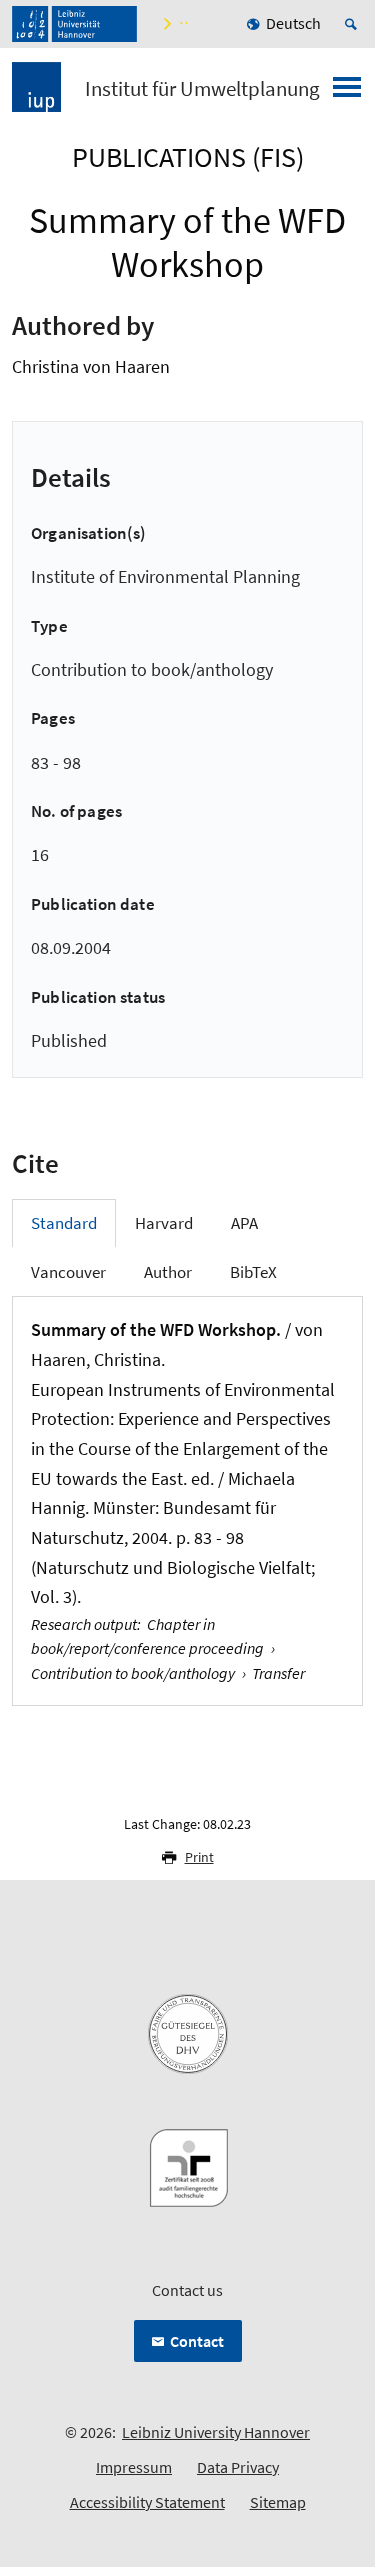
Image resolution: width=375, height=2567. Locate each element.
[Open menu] (347, 93)
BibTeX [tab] (253, 1272)
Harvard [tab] (164, 1223)
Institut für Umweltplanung (202, 89)
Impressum (134, 2467)
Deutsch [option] (293, 23)
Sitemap (278, 2502)
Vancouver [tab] (68, 1272)
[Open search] (354, 24)
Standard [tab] (64, 1223)
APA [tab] (244, 1223)
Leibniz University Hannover (216, 2432)
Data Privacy (238, 2467)
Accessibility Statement (147, 2502)
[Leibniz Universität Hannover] (74, 24)
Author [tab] (168, 1272)
